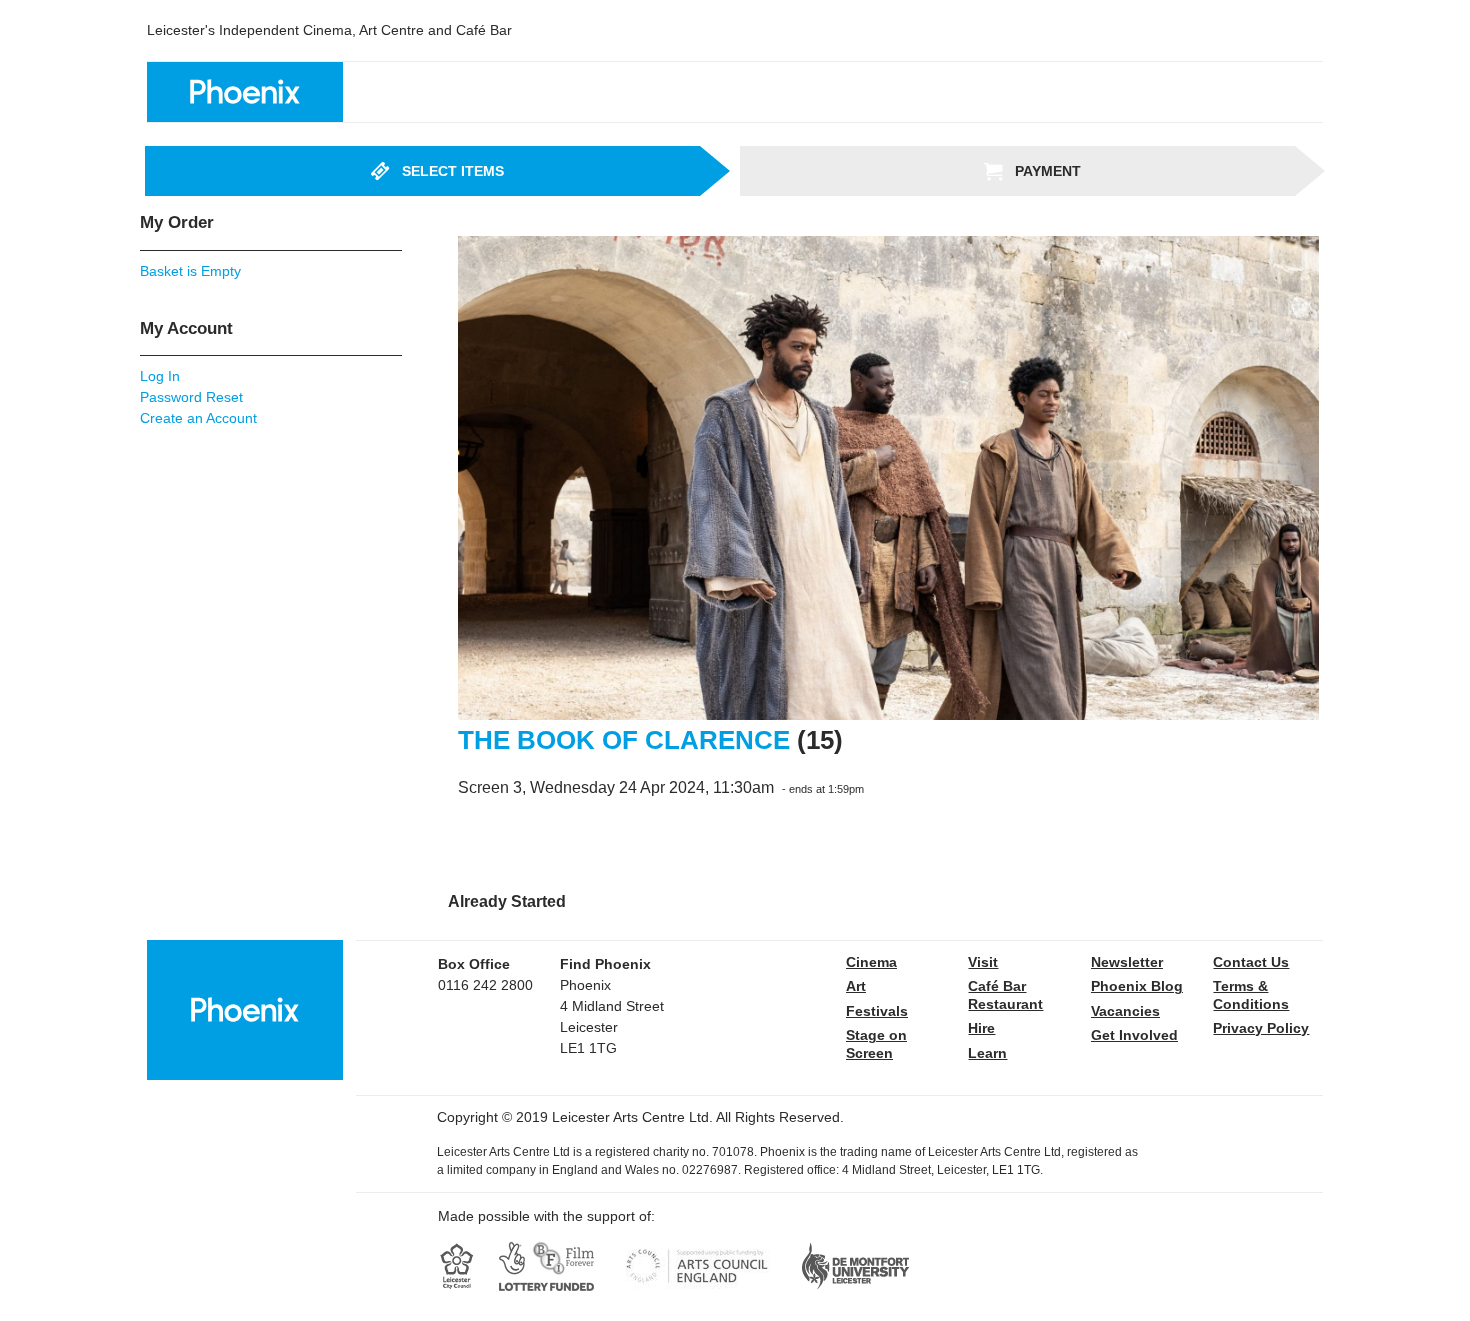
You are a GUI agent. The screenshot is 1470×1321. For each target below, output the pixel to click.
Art (856, 986)
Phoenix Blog (1137, 986)
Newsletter (1127, 962)
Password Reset (191, 397)
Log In (160, 376)
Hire (981, 1028)
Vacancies (1125, 1011)
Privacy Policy (1261, 1028)
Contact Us (1251, 962)
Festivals (877, 1011)
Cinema (871, 962)
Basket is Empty (190, 271)
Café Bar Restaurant (1005, 995)
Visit (983, 962)
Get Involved (1134, 1035)
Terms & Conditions (1251, 995)
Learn (987, 1053)
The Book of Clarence (624, 740)
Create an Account (198, 418)
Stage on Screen (876, 1044)
